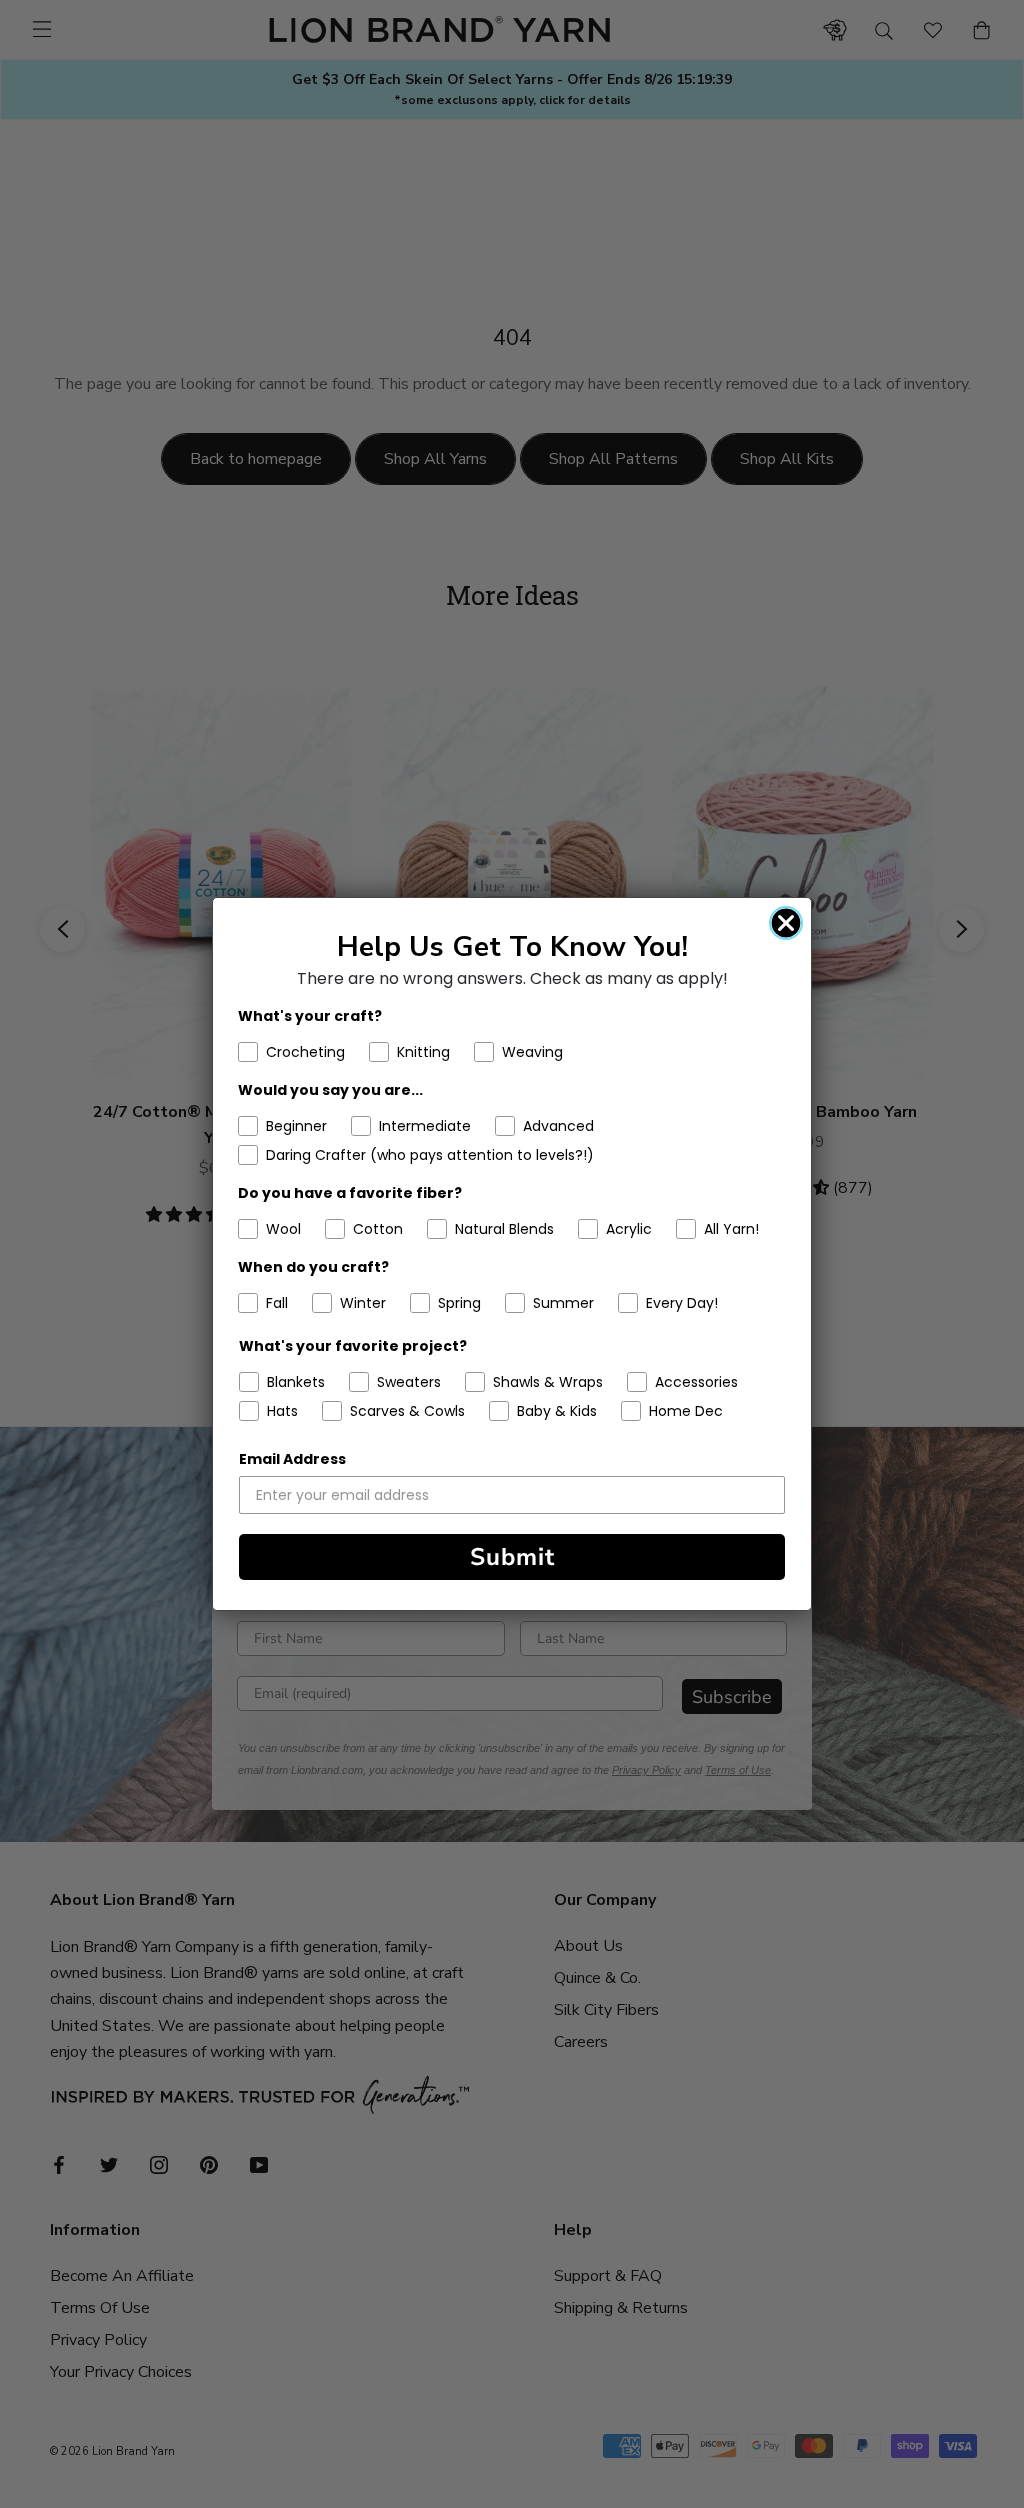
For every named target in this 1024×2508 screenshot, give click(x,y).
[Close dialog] (786, 923)
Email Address (292, 1459)
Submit (512, 1557)
